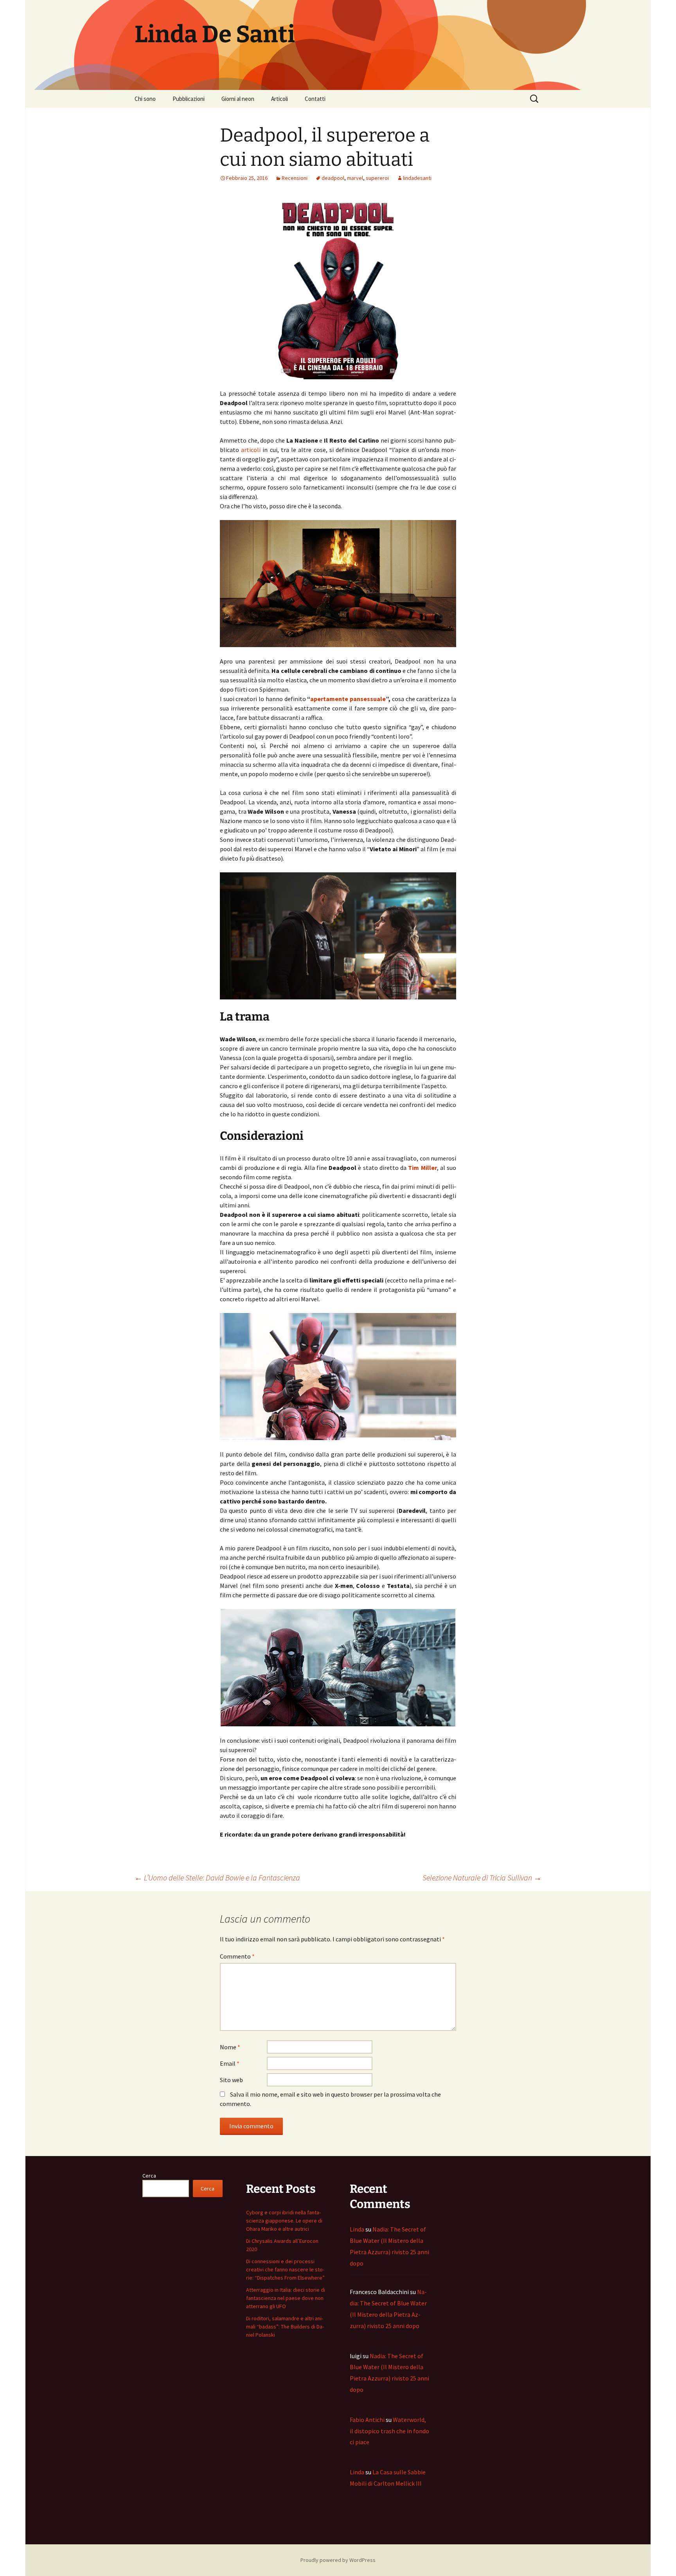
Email (230, 2063)
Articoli (280, 99)
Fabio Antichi (367, 2420)
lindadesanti (417, 178)
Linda (357, 2229)
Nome (230, 2047)
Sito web (231, 2080)
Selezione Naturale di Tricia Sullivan (482, 1877)
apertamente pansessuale (348, 699)
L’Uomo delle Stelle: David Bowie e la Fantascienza (217, 1877)
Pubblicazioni (189, 99)
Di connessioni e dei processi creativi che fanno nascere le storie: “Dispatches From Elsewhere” (285, 2269)
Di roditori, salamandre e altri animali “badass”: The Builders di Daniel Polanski (285, 2327)
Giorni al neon (238, 99)
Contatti (315, 99)
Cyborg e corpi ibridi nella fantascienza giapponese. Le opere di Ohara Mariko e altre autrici (284, 2221)
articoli (251, 450)
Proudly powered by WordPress (338, 2560)
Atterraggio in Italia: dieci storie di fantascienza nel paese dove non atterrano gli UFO (286, 2298)
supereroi (377, 178)
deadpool (333, 178)
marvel (355, 178)
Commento (237, 1956)
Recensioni (295, 178)
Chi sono (145, 99)
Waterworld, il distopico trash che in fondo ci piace (389, 2431)
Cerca (149, 2176)
